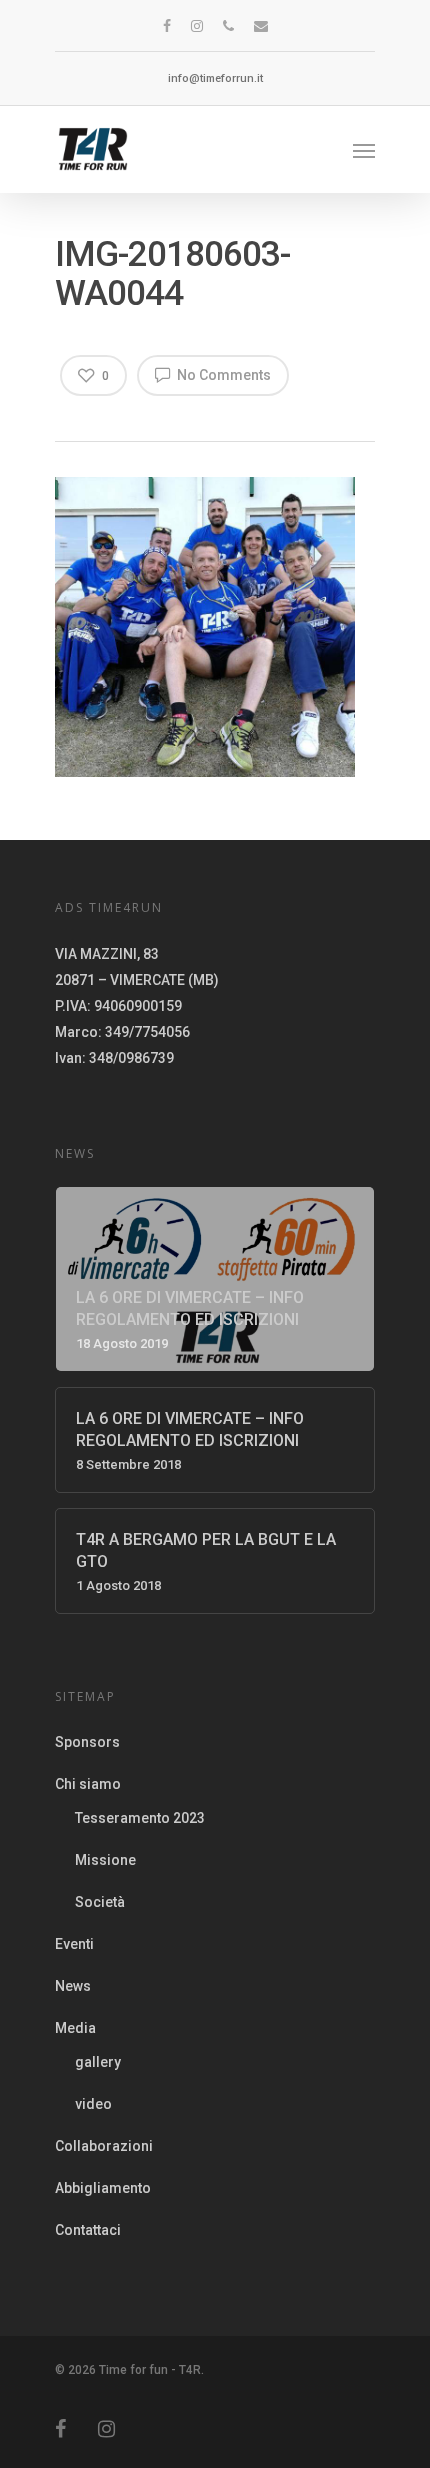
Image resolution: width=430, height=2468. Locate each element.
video (93, 2104)
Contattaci (88, 2230)
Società (100, 1902)
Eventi (74, 1944)
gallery (98, 2062)
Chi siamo (88, 1784)
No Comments (222, 375)
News (73, 1986)
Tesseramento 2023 (140, 1818)
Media (75, 2028)
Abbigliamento (103, 2188)
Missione (105, 1860)
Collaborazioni (104, 2146)
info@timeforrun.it (215, 78)
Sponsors (87, 1742)
